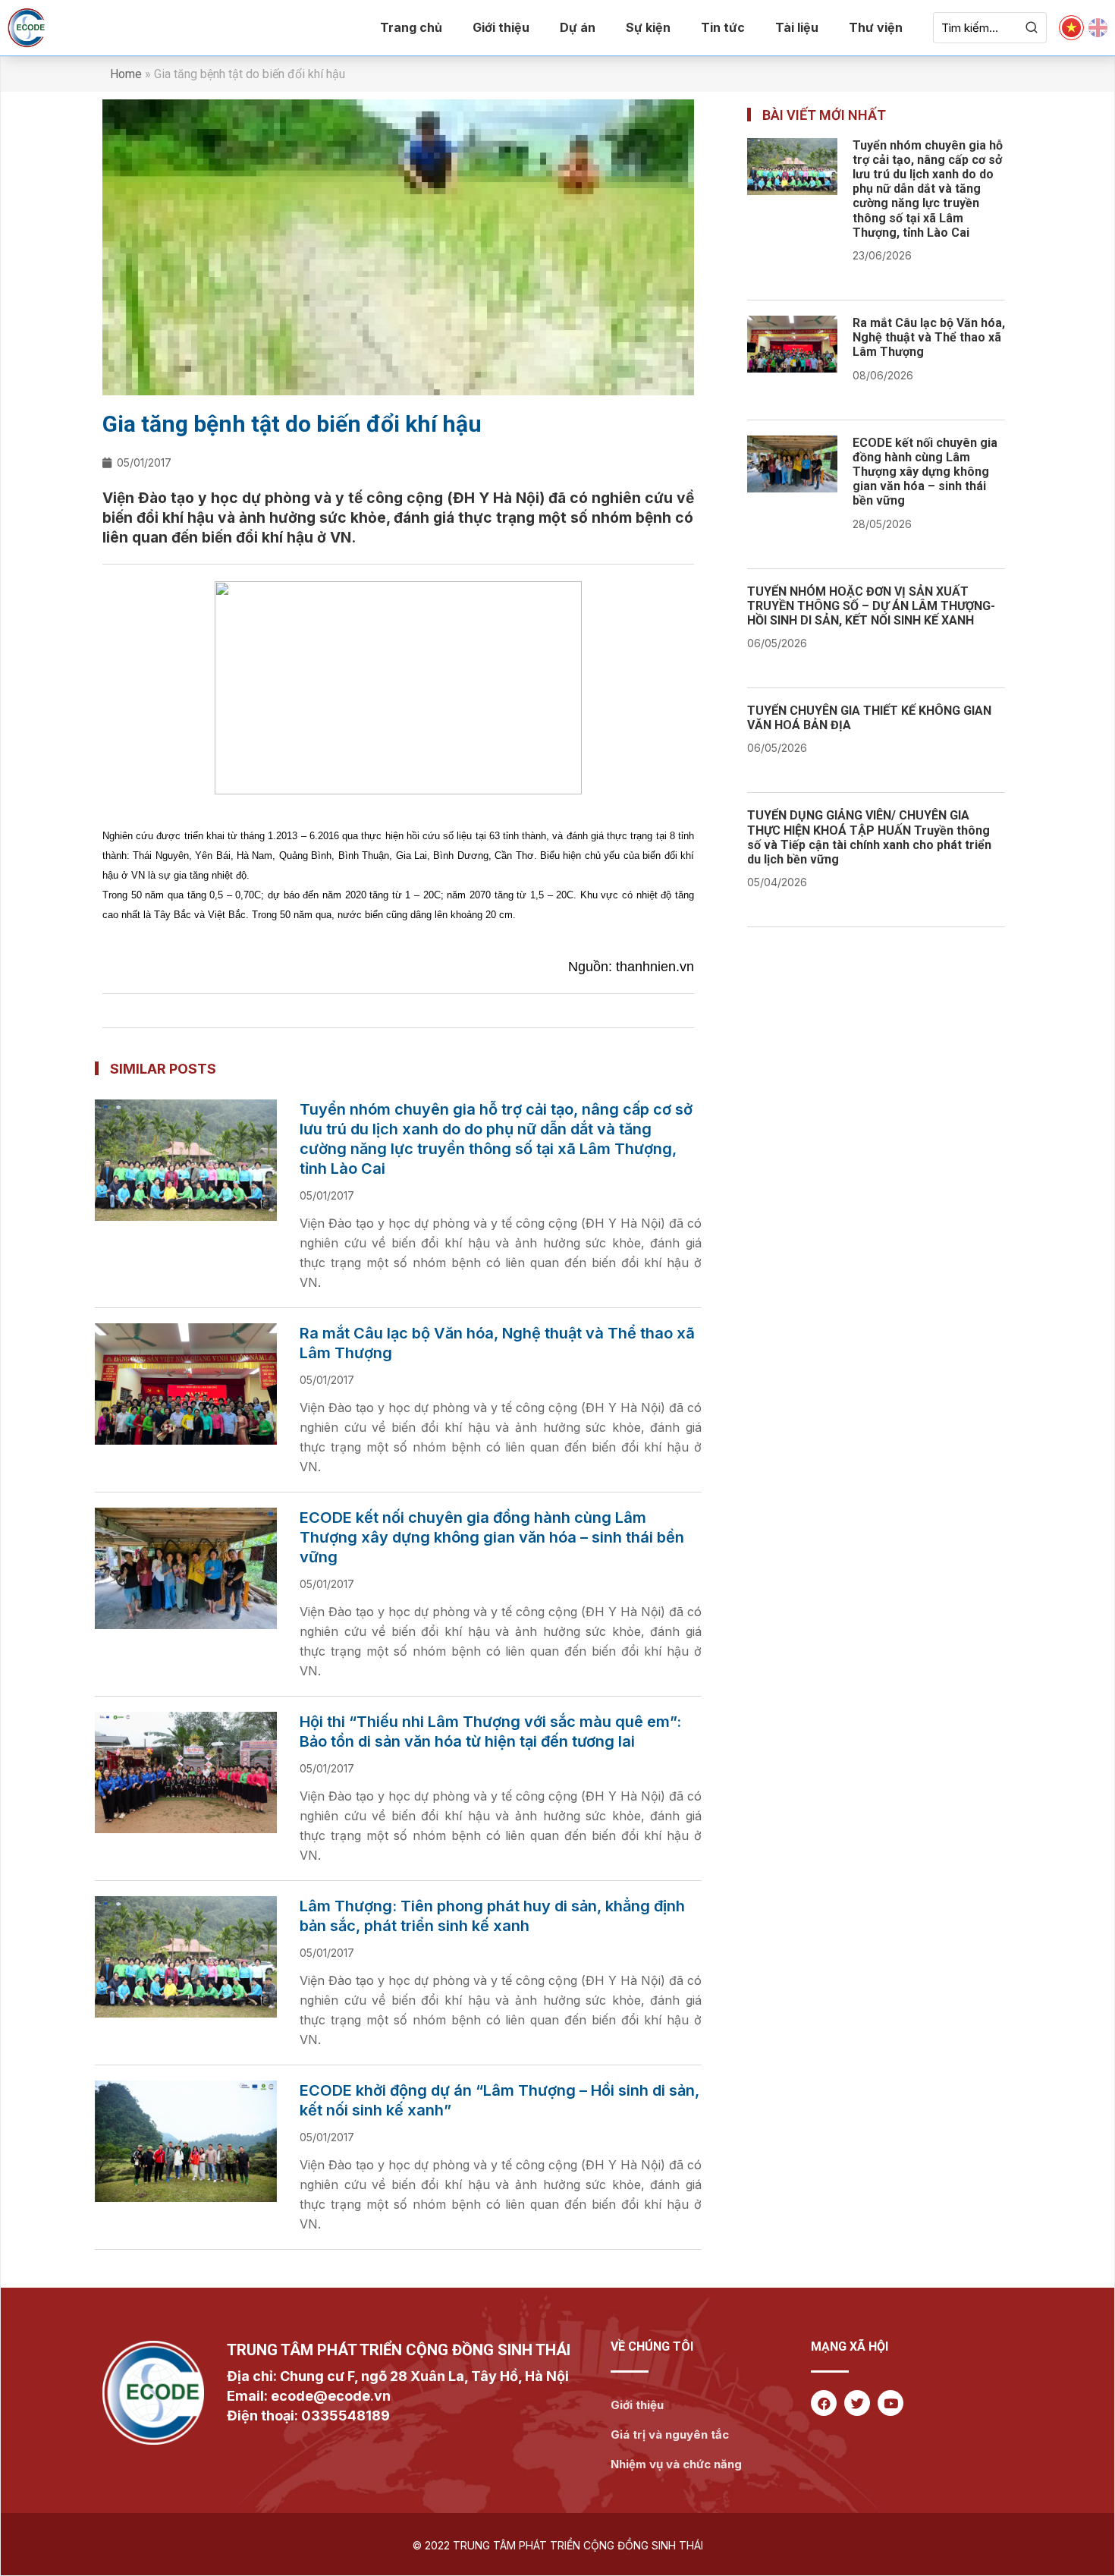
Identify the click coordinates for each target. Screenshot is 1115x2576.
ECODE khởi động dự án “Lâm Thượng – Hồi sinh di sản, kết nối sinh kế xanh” (499, 2100)
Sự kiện (648, 27)
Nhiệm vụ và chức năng (676, 2464)
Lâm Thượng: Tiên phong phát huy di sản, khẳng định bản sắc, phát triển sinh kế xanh (492, 1916)
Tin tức (723, 27)
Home (126, 74)
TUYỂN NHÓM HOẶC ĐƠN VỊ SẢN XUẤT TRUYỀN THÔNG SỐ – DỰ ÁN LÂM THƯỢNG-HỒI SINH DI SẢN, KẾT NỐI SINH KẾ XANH (871, 606)
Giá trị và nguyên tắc (670, 2434)
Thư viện (876, 27)
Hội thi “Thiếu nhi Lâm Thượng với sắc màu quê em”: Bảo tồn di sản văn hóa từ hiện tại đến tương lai (490, 1731)
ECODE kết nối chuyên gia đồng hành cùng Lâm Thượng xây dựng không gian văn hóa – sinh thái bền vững (492, 1537)
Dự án (578, 27)
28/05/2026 (882, 524)
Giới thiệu (501, 27)
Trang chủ (411, 27)
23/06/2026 (882, 255)
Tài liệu (797, 27)
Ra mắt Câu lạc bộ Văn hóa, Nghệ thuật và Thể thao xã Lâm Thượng (497, 1343)
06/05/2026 (777, 643)
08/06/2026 (883, 375)
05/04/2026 (777, 882)
